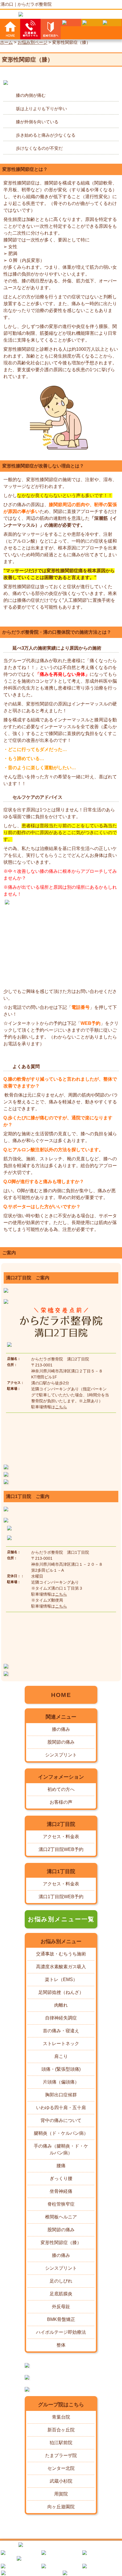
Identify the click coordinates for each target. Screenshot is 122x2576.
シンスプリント (61, 1755)
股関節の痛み (61, 1742)
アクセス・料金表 (61, 1837)
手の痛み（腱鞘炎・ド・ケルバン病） (61, 2149)
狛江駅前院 (61, 2443)
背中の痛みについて (61, 2120)
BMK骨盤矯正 (61, 2319)
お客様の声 (61, 1802)
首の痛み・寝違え (61, 2031)
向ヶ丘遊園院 (61, 2507)
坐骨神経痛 (61, 2191)
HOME (61, 1695)
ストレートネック (61, 2044)
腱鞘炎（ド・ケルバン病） (61, 2133)
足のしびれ (61, 2281)
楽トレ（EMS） (61, 1979)
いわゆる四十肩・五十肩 (61, 2108)
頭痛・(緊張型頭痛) (61, 2069)
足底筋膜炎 (61, 2294)
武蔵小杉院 (61, 2481)
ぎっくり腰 (61, 2178)
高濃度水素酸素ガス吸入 (61, 1967)
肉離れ (61, 2005)
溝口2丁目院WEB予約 (61, 1849)
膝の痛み (61, 1729)
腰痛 (61, 2166)
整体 (61, 2345)
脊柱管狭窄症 (61, 2204)
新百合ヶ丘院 (61, 2430)
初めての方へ (61, 1789)
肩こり (61, 2056)
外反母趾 (61, 2307)
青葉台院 (61, 2417)
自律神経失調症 (61, 2018)
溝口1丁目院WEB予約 (61, 1897)
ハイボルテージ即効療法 (61, 2332)
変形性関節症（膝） (61, 2243)
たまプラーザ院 (61, 2455)
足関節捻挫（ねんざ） (61, 1992)
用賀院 (61, 2494)
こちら (61, 1407)
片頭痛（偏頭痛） (61, 2082)
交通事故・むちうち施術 (61, 1954)
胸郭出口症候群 (61, 2095)
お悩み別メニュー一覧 (61, 1919)
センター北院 (61, 2468)
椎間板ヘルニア (61, 2217)
